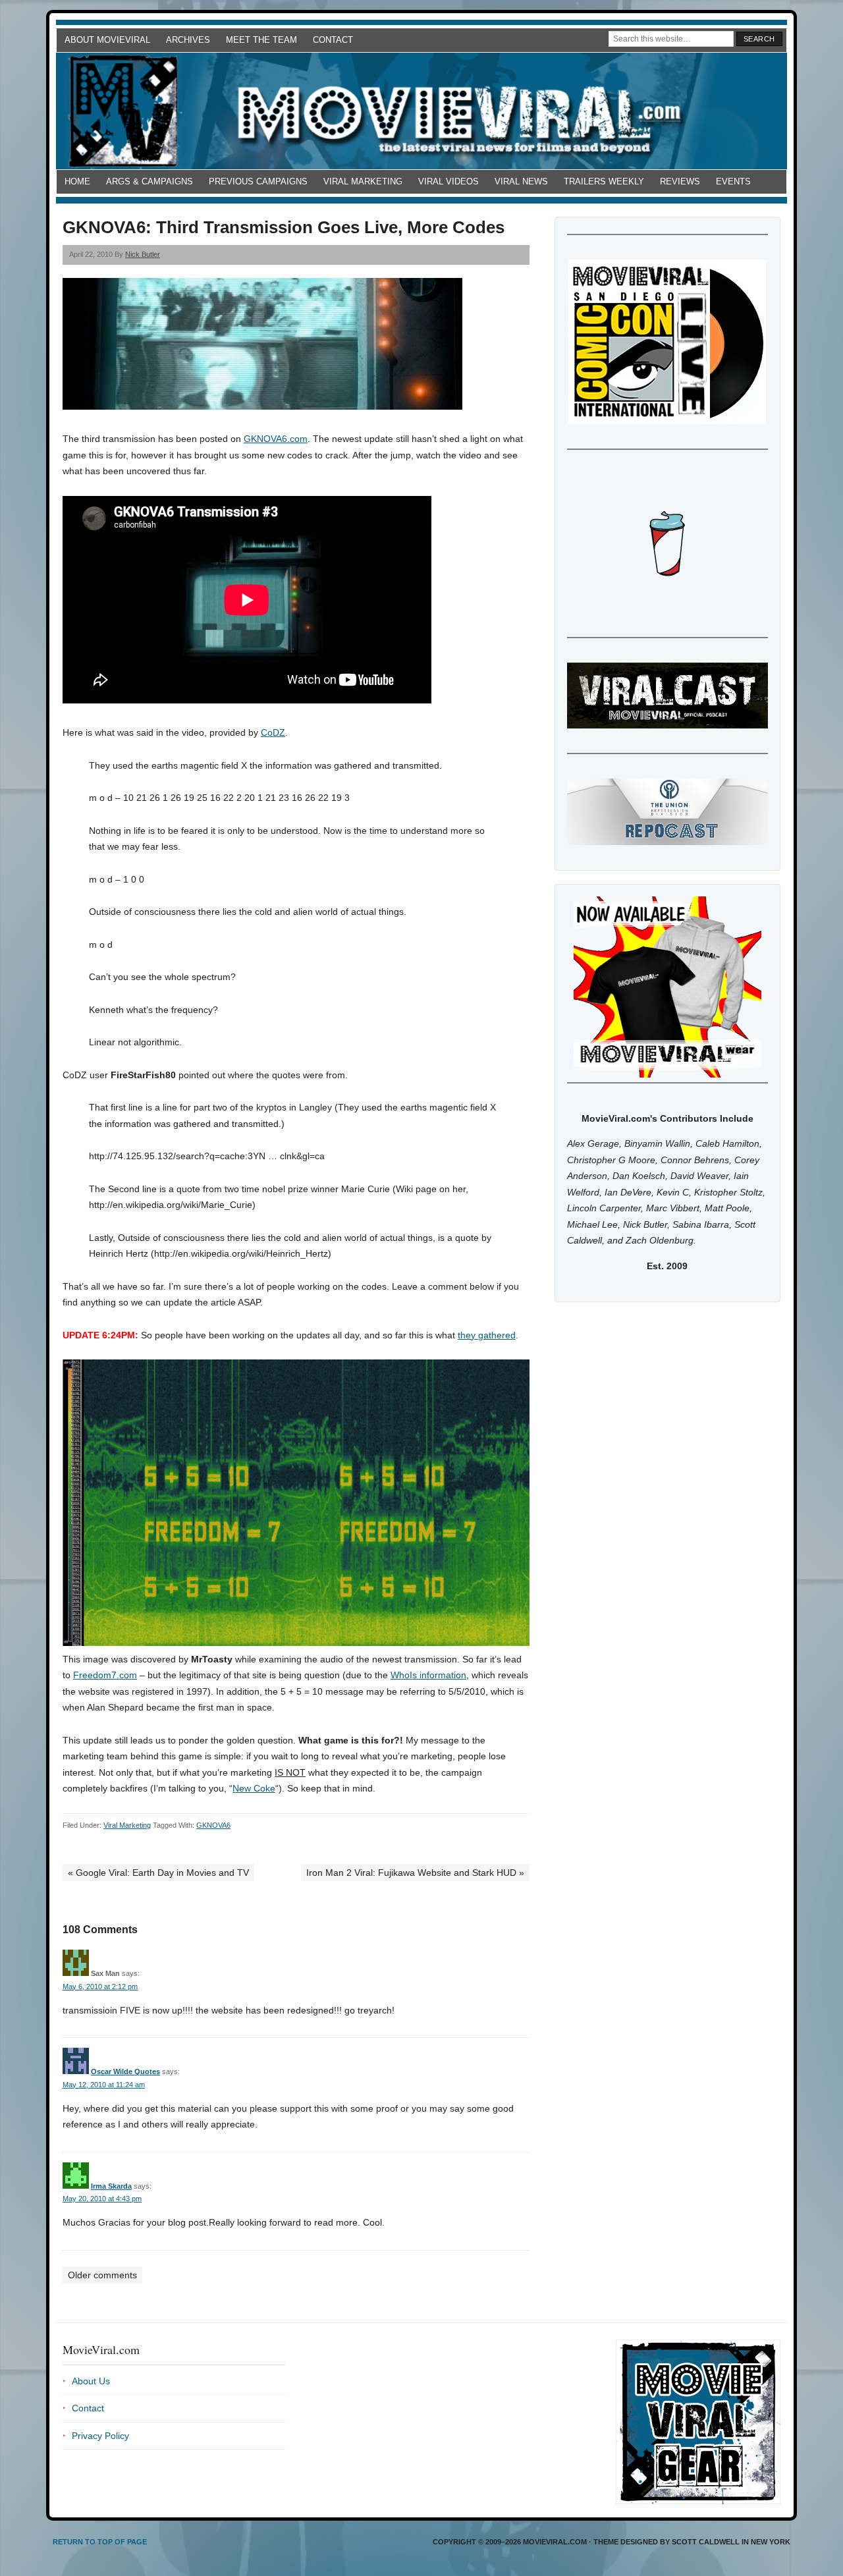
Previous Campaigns (258, 181)
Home (77, 181)
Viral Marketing (363, 181)
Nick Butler (143, 254)
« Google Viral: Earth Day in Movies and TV (158, 1873)
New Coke (254, 1788)
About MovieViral (107, 40)
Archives (188, 40)
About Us (91, 2381)
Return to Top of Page (100, 2542)
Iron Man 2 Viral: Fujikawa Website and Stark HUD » (415, 1873)
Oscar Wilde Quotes (125, 2071)
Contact (333, 40)
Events (733, 181)
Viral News (521, 181)
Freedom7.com (105, 1675)
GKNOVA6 (213, 1825)
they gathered (487, 1335)
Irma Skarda (111, 2186)
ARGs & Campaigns (150, 181)
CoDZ (273, 732)
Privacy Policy (100, 2436)
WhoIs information (428, 1675)
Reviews (680, 181)
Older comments (102, 2275)
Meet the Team (261, 40)
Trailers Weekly (604, 181)
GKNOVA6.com (276, 439)
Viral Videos (449, 181)
